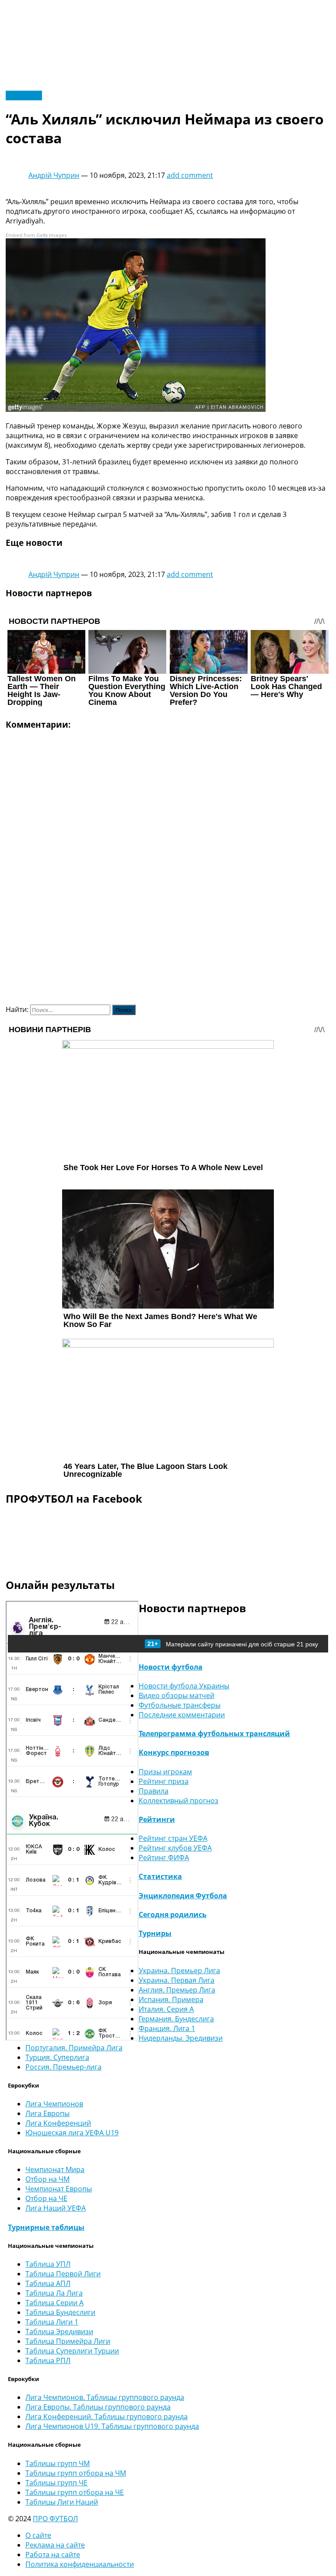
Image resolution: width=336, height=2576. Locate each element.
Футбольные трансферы (180, 1705)
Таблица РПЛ (48, 2360)
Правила (154, 1791)
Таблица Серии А (54, 2303)
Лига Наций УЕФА (56, 2208)
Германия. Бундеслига (176, 2019)
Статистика (160, 1876)
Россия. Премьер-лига (63, 2067)
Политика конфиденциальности (80, 2564)
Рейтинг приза (164, 1781)
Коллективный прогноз (178, 1801)
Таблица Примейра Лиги (68, 2341)
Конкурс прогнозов (174, 1752)
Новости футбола (171, 1667)
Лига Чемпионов (54, 2104)
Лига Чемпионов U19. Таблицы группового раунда (112, 2426)
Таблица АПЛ (48, 2283)
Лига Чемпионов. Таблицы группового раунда (105, 2397)
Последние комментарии (182, 1715)
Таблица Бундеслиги (60, 2312)
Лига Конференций (58, 2123)
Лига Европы (47, 2113)
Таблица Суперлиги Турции (72, 2351)
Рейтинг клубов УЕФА (175, 1848)
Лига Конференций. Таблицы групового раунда (107, 2417)
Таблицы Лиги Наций (62, 2502)
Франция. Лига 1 (167, 2028)
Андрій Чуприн (54, 175)
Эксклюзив (24, 96)
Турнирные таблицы (46, 2227)
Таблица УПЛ (48, 2264)
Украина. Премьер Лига (179, 1971)
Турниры (155, 1933)
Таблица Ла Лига (54, 2293)
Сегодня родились (173, 1914)
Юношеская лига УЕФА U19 (72, 2133)
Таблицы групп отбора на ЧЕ (75, 2492)
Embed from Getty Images (36, 235)
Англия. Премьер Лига (177, 1990)
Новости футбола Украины (184, 1686)
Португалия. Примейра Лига (74, 2048)
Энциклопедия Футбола (183, 1896)
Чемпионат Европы (59, 2189)
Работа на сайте (53, 2555)
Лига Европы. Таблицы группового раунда (98, 2407)
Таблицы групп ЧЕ (56, 2483)
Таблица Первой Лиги (63, 2274)
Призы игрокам (165, 1772)
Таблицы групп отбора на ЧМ (76, 2473)
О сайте (38, 2535)
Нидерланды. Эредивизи (181, 2038)
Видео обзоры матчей (177, 1695)
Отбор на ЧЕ (46, 2198)
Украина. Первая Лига (177, 1980)
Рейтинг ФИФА (164, 1858)
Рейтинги (157, 1819)
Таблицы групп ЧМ (58, 2463)
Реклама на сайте (55, 2545)
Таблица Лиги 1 (52, 2322)
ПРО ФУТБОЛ (55, 2519)
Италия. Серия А (166, 2009)
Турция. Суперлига (57, 2057)
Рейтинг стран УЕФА (173, 1838)
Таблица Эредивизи (59, 2332)
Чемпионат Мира (55, 2169)
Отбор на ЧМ (47, 2179)
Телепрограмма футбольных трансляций (214, 1734)
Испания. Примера (171, 1999)
